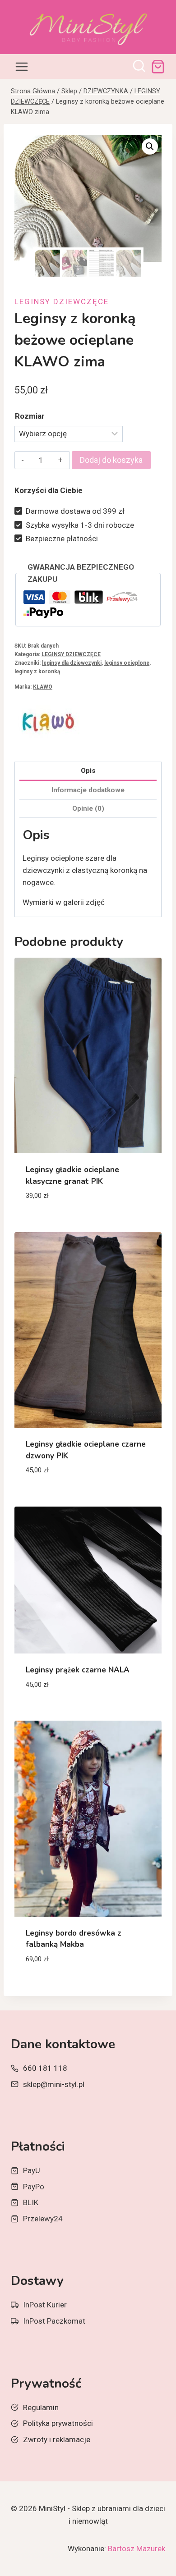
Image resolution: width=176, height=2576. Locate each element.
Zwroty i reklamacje (57, 2439)
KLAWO (43, 687)
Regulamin (41, 2407)
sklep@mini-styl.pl (54, 2084)
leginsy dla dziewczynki (72, 663)
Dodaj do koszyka (111, 460)
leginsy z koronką (37, 671)
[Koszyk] (158, 67)
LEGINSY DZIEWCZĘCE (62, 301)
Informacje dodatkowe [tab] (88, 790)
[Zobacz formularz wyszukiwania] (139, 67)
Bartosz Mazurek (137, 2549)
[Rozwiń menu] (22, 66)
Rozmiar (30, 416)
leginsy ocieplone (127, 663)
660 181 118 (45, 2068)
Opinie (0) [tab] (88, 808)
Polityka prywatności (58, 2423)
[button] (150, 146)
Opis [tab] (88, 771)
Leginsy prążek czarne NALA (78, 1670)
